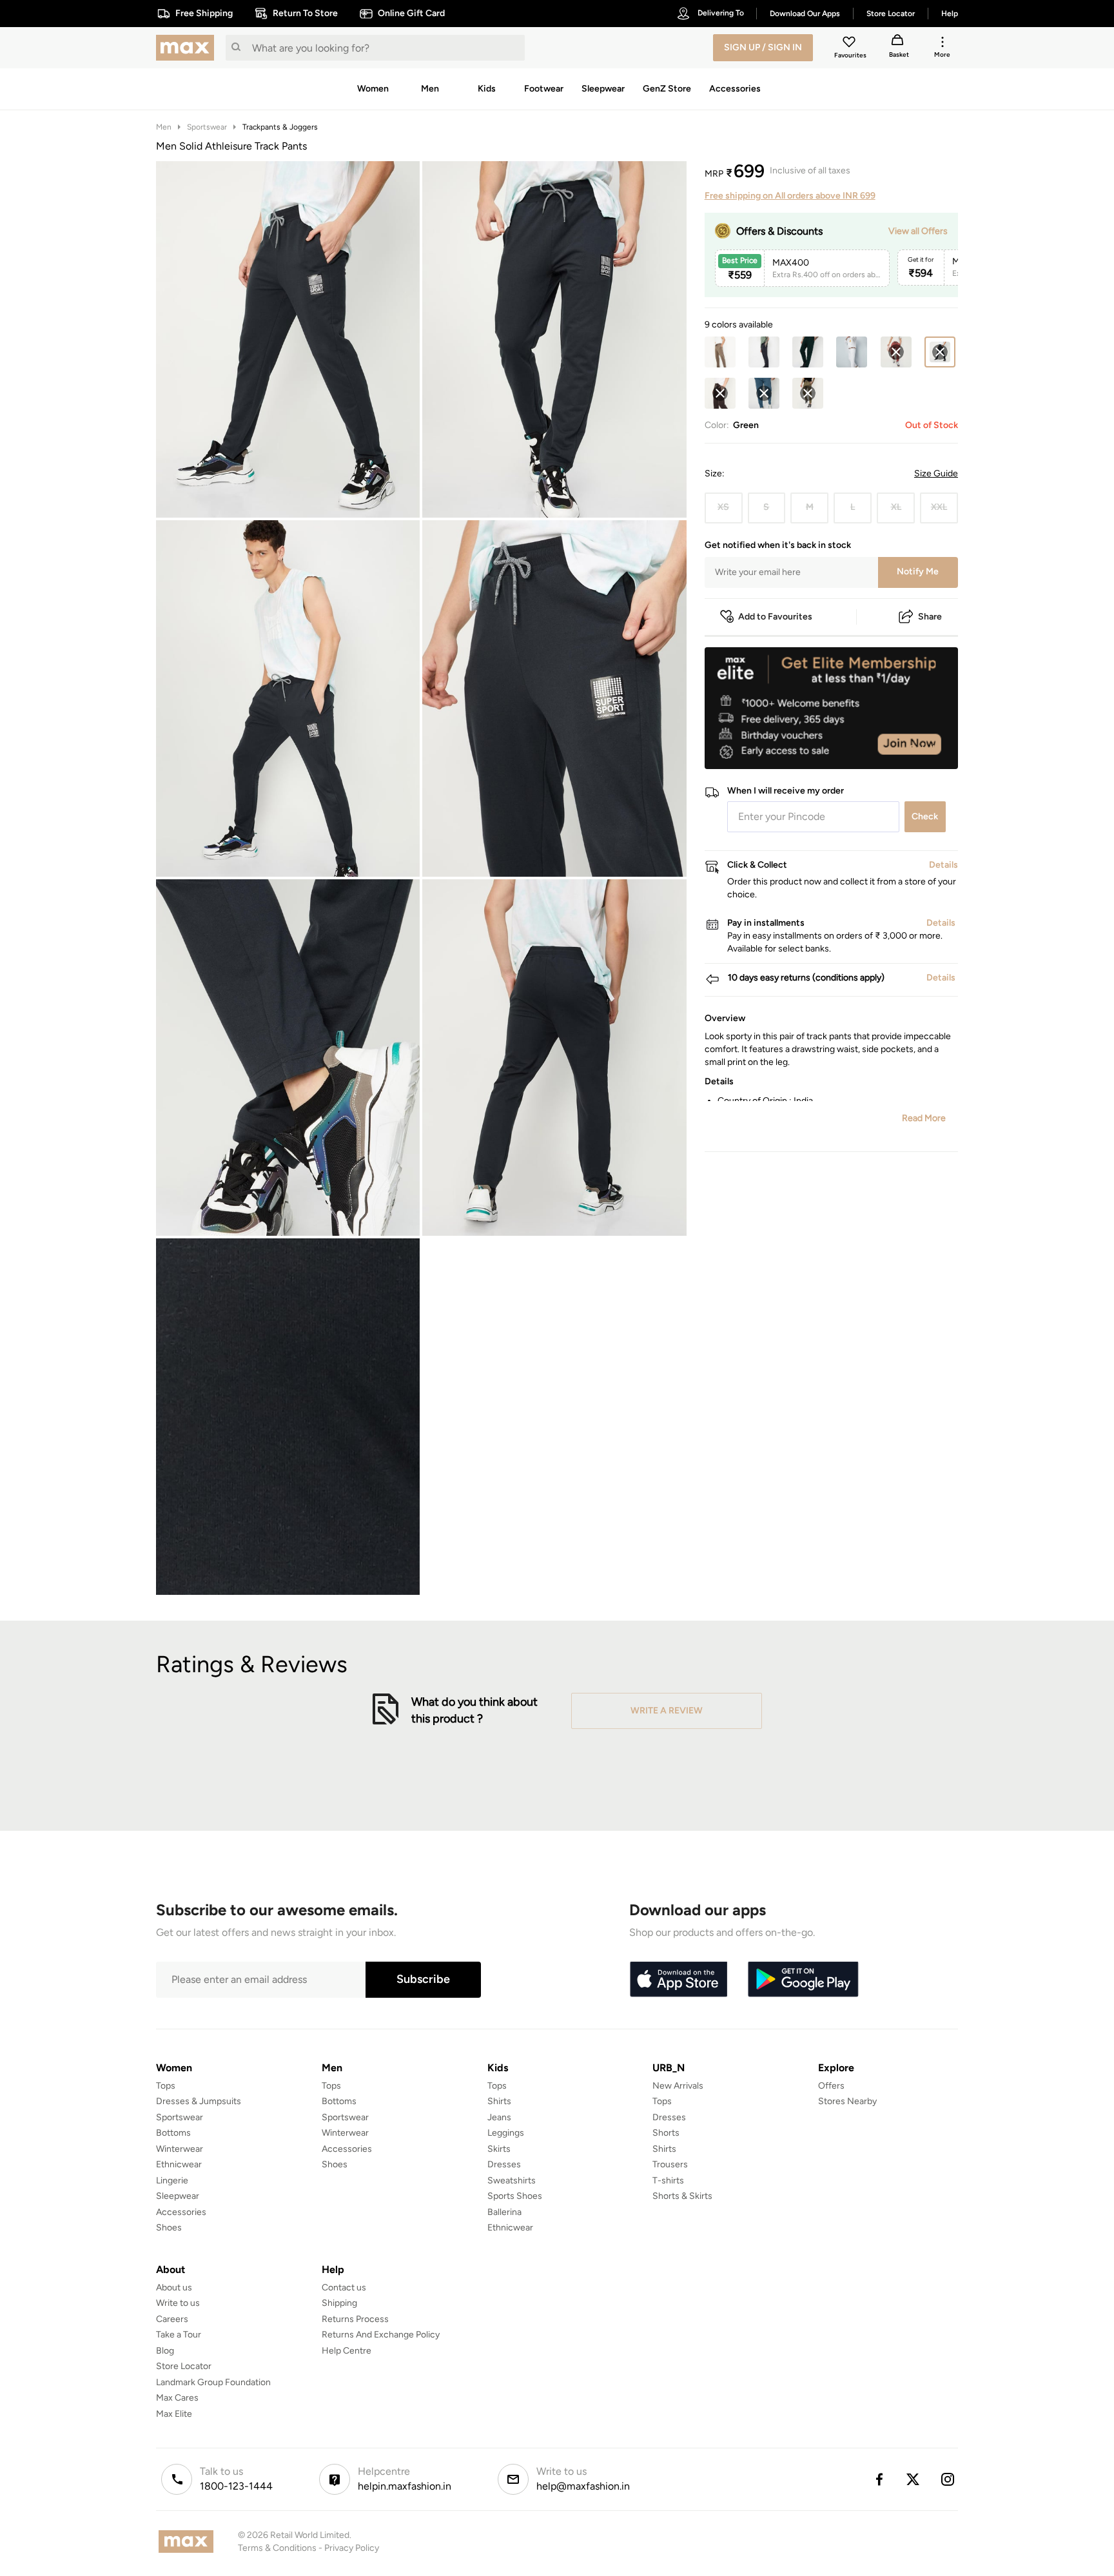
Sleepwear (178, 2196)
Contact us (344, 2288)
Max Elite (174, 2414)
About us (174, 2288)
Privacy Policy (352, 2548)
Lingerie (172, 2181)
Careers (172, 2319)
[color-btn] (720, 352)
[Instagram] (948, 2479)
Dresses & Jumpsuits (199, 2101)
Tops (166, 2086)
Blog (165, 2351)
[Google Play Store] (803, 1980)
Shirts (499, 2101)
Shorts (666, 2133)
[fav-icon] (850, 44)
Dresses (504, 2164)
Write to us (178, 2303)
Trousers (670, 2164)
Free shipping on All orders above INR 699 (790, 196)
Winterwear (180, 2149)
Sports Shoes (515, 2196)
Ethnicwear (179, 2164)
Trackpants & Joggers (280, 127)
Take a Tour (179, 2335)
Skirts (499, 2149)
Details (925, 748)
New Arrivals (678, 2086)
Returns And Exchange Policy (381, 2335)
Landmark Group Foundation (213, 2382)
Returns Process (355, 2319)
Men (164, 127)
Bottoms (173, 2133)
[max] (188, 48)
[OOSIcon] (896, 352)
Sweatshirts (512, 2181)
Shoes (169, 2228)
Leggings (506, 2133)
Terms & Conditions (277, 2548)
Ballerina (504, 2212)
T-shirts (668, 2181)
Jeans (499, 2117)
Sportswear (207, 127)
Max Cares (177, 2398)
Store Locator (184, 2366)
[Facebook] (879, 2479)
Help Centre (347, 2351)
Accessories (181, 2212)
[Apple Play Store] (678, 1980)
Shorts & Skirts (682, 2196)
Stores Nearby (847, 2101)
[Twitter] (914, 2479)
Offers (831, 2086)
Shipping (339, 2303)
